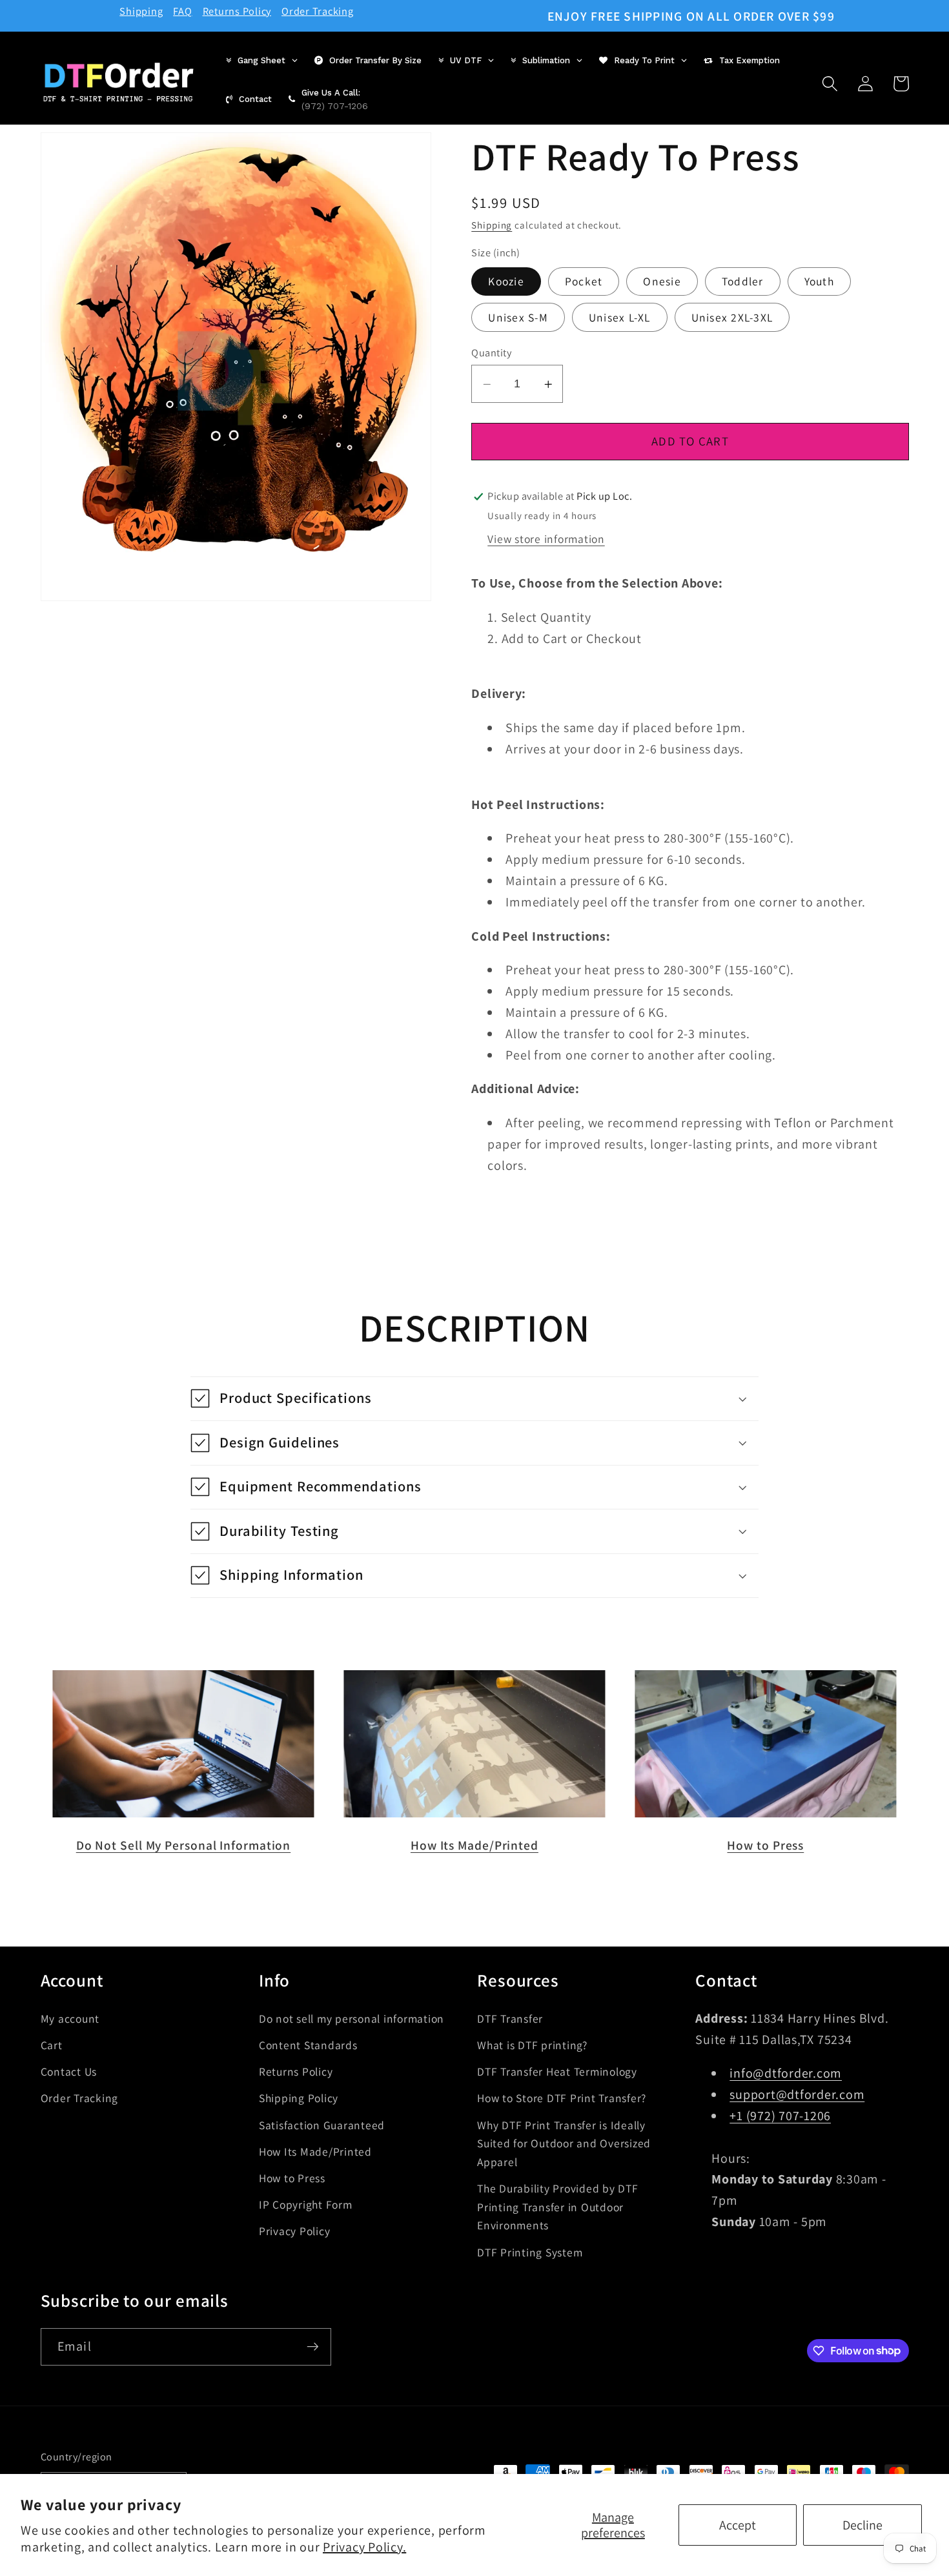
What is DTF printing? (532, 2044)
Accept (738, 2525)
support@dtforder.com (797, 2094)
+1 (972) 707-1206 (780, 2115)
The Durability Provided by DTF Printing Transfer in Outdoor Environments (558, 2207)
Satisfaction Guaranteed (322, 2124)
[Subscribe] (313, 2346)
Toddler (743, 282)
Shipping (141, 11)
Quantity (491, 353)
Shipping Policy (299, 2098)
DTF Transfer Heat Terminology (557, 2071)
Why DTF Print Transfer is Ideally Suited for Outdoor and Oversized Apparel (564, 2143)
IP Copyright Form (306, 2204)
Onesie (662, 282)
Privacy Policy (295, 2231)
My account (70, 2018)
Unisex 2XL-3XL (732, 318)
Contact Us (69, 2071)
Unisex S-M (518, 318)
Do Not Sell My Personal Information (184, 1845)
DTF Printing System (530, 2252)
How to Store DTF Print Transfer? (562, 2098)
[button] (830, 84)
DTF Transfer (510, 2018)
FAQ (182, 11)
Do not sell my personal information (352, 2018)
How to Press (765, 1845)
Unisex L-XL (620, 318)
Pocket (584, 282)
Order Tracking (318, 11)
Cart (52, 2044)
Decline (862, 2525)
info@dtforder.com (786, 2073)
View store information (546, 539)
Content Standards (308, 2044)
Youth (819, 282)
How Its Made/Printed (474, 1845)
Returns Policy (237, 11)
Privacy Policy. (364, 2547)
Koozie (506, 282)
